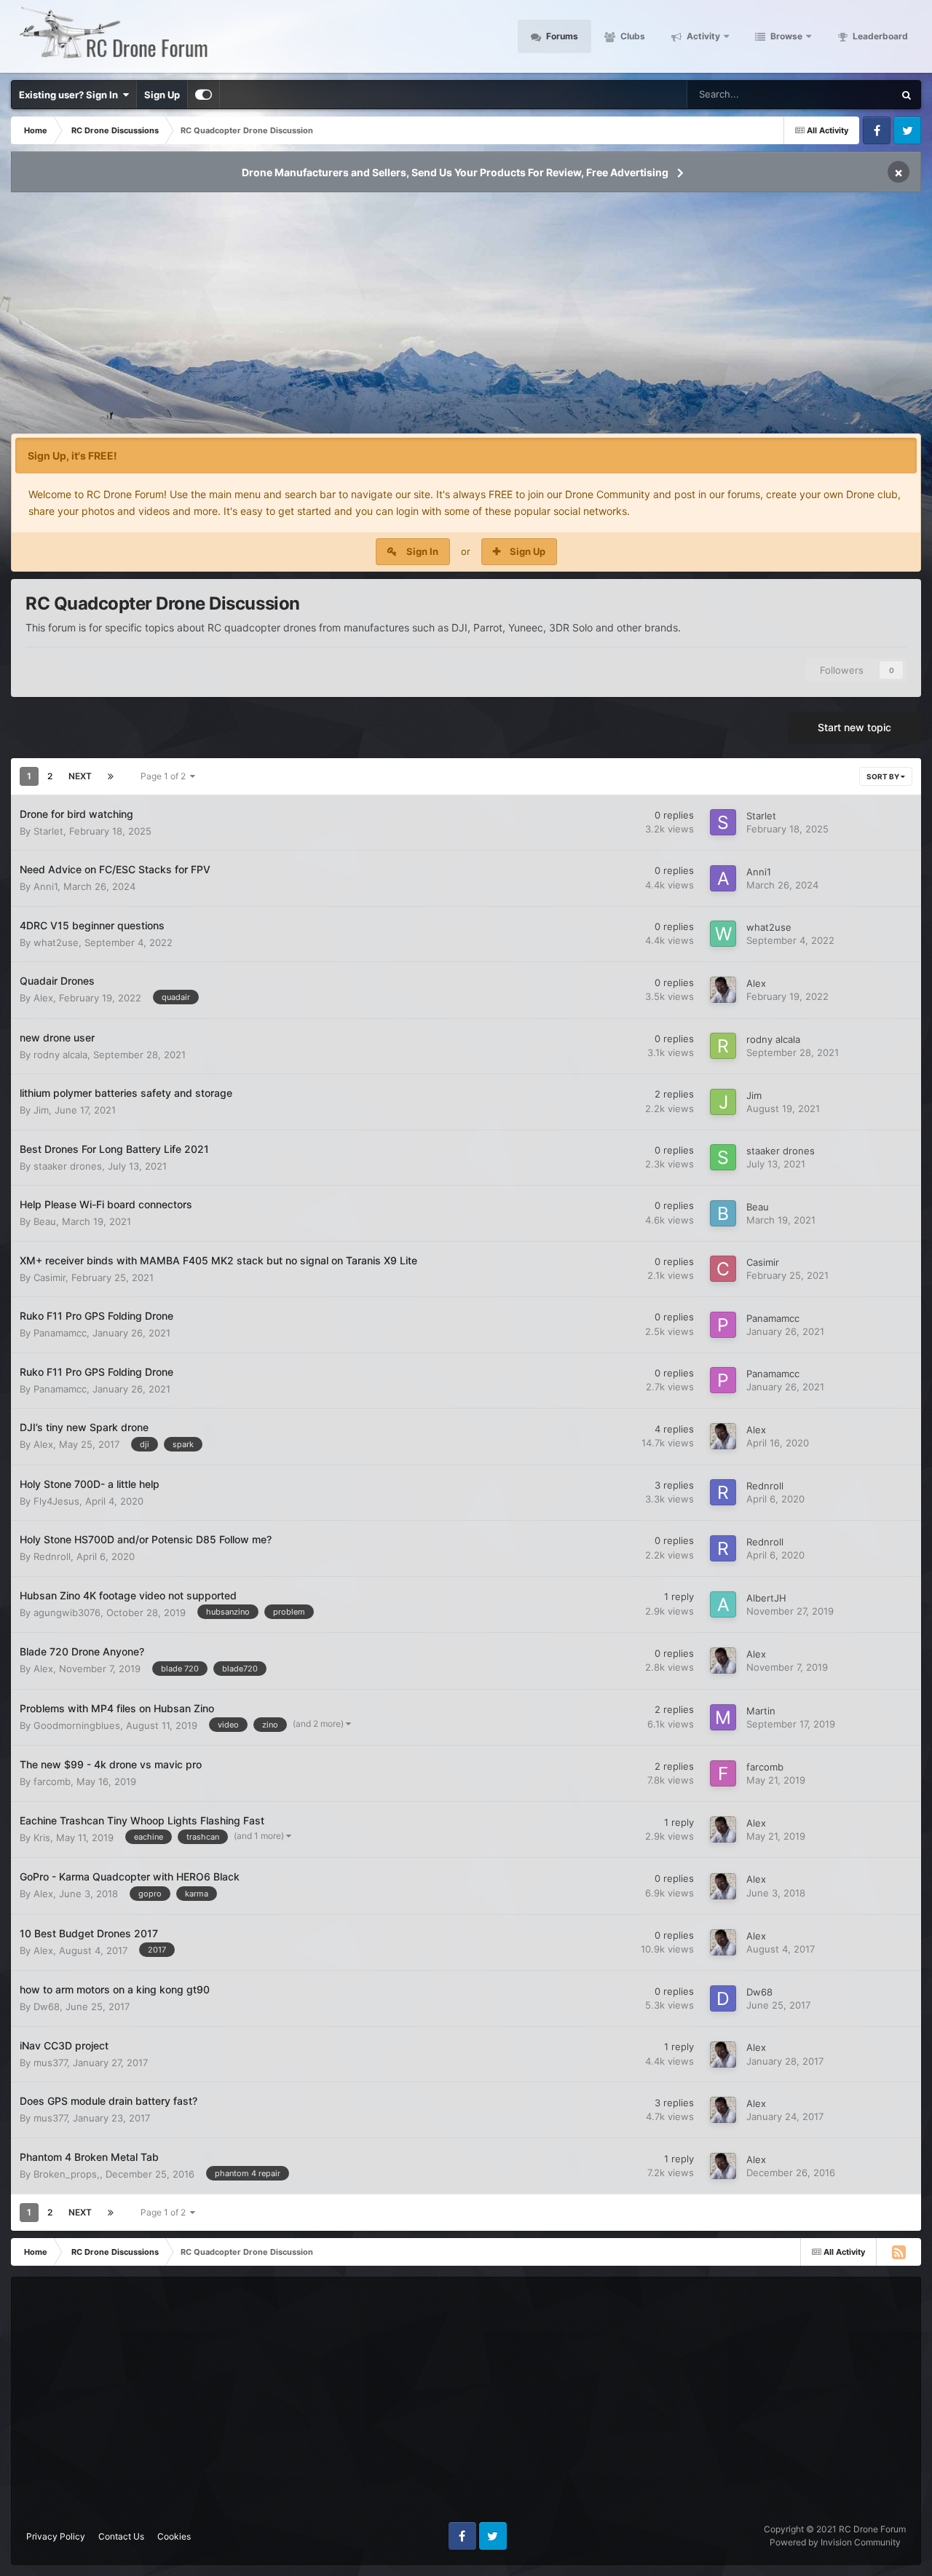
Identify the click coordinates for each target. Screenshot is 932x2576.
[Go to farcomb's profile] (723, 1773)
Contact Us (121, 2536)
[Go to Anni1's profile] (723, 878)
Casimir (50, 1277)
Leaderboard (879, 36)
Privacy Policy (56, 2536)
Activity (702, 36)
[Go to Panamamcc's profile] (723, 1325)
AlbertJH (766, 1598)
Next (80, 776)
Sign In (422, 551)
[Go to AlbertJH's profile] (723, 1604)
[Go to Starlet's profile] (723, 822)
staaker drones (68, 1166)
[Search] (907, 95)
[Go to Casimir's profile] (723, 1269)
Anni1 (46, 886)
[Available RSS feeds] (899, 2252)
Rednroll (765, 1486)
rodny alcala (60, 1055)
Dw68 (47, 2006)
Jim (41, 1110)
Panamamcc (60, 1333)
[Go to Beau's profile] (723, 1213)
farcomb (52, 1781)
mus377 (50, 2063)
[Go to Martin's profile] (723, 1717)
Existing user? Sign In (71, 95)
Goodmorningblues (77, 1725)
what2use (56, 942)
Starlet (48, 831)
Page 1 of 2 (165, 776)
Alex (43, 998)
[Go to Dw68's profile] (723, 1998)
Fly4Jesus (56, 1501)
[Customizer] (204, 95)
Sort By (884, 776)
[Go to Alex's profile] (723, 990)
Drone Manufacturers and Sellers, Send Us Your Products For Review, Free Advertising (455, 172)
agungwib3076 (67, 1612)
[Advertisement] (466, 318)
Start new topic (854, 727)
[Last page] (111, 776)
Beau (45, 1221)
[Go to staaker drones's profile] (723, 1157)
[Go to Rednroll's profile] (723, 1492)
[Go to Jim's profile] (723, 1102)
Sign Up (162, 95)
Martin (761, 1711)
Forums (561, 36)
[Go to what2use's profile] (723, 934)
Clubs (632, 36)
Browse (785, 36)
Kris (42, 1838)
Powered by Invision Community (835, 2542)
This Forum (850, 94)
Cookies (174, 2536)
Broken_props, (67, 2174)
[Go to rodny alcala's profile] (723, 1046)
